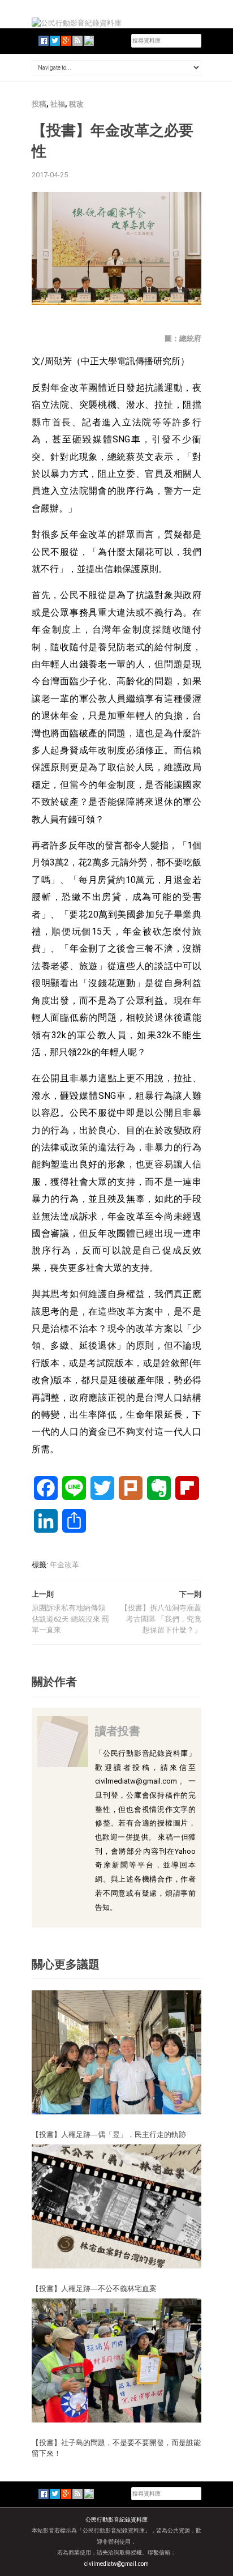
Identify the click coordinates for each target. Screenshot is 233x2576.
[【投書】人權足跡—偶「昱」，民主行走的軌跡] (116, 2052)
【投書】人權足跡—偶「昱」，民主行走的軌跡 (109, 2134)
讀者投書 (118, 1731)
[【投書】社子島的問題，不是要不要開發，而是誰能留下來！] (116, 2360)
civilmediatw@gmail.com (116, 2564)
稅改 (76, 104)
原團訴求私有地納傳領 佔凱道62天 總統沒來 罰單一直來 (70, 1619)
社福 (58, 104)
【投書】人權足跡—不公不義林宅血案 (94, 2288)
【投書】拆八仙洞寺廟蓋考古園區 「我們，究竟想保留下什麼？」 (161, 1619)
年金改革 (64, 1565)
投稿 (39, 104)
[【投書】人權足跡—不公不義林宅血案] (116, 2206)
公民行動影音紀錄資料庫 (116, 2520)
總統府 (190, 338)
